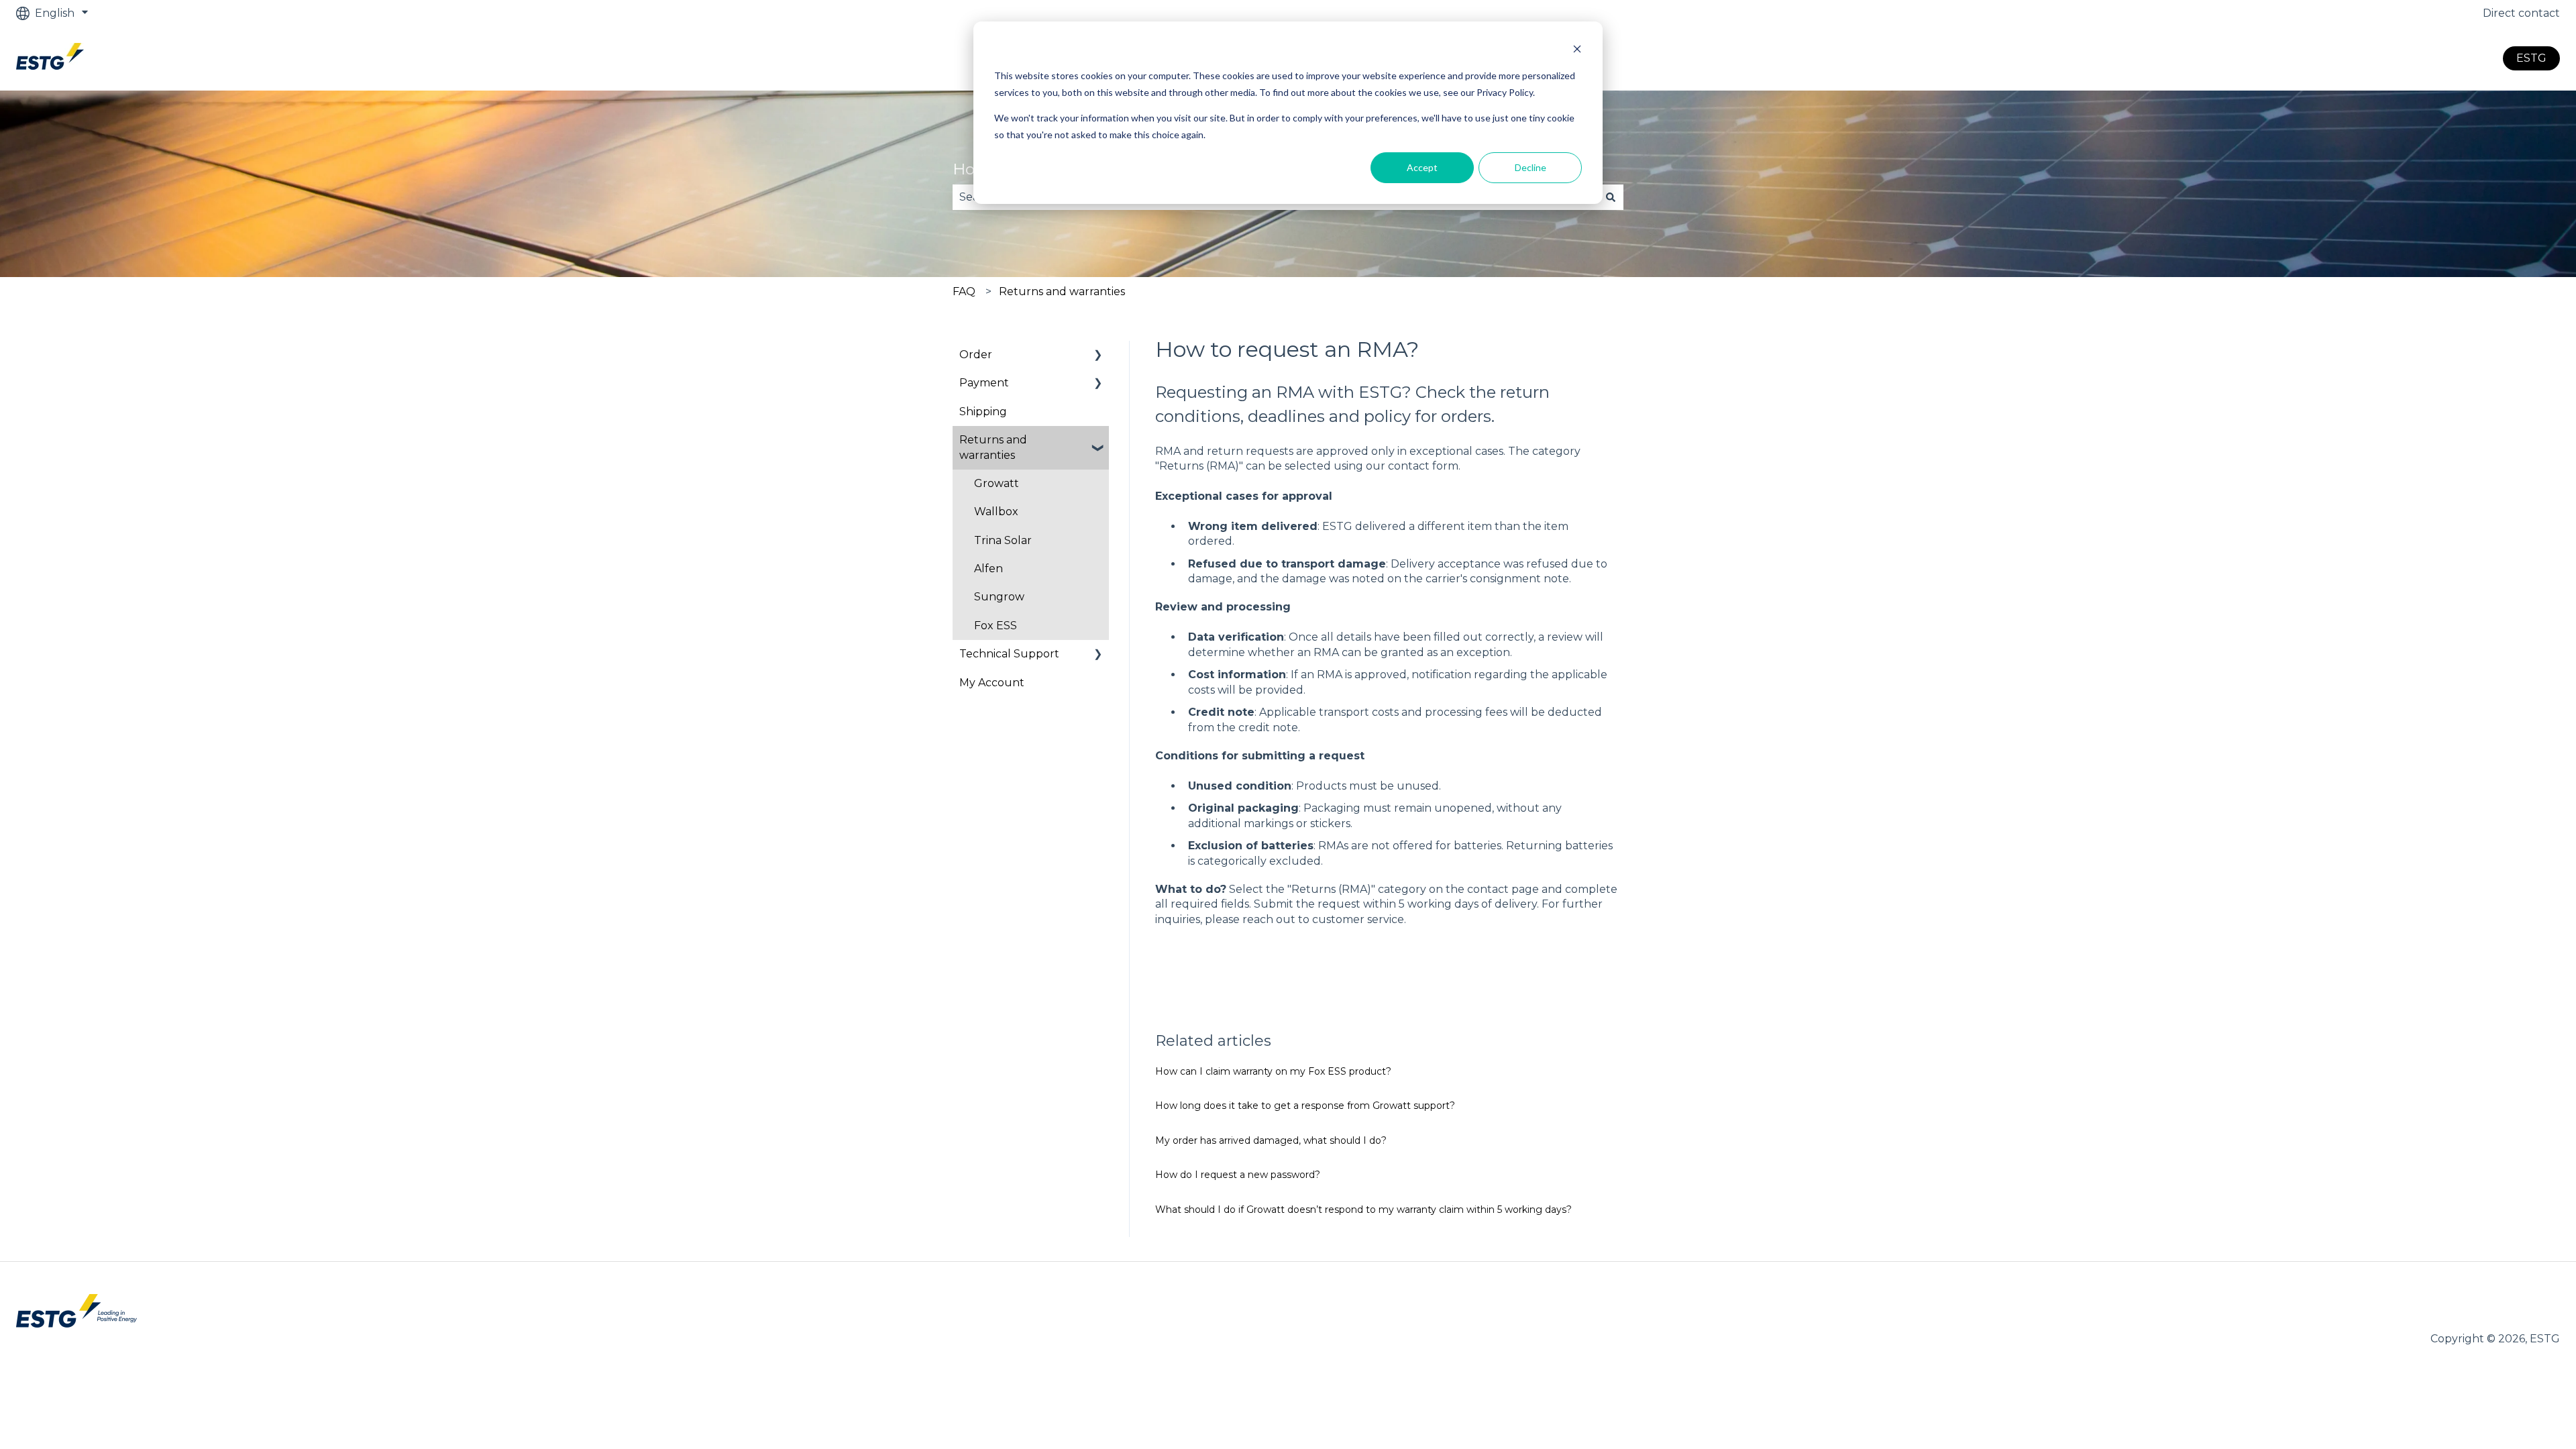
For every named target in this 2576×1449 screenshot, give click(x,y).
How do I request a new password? (1238, 1175)
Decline (1531, 167)
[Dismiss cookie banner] (1577, 51)
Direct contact (2521, 13)
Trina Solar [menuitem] (1003, 540)
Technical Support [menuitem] (1009, 654)
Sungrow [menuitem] (999, 597)
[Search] (1611, 197)
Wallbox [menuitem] (996, 512)
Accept (1422, 167)
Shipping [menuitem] (983, 412)
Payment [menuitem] (984, 383)
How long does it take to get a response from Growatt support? (1305, 1106)
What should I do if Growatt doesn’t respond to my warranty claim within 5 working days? (1363, 1210)
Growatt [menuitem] (997, 483)
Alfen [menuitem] (988, 569)
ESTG (2531, 58)
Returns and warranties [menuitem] (993, 447)
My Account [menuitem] (992, 683)
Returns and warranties (1062, 291)
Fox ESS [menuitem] (996, 626)
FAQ (964, 291)
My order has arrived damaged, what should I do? (1271, 1140)
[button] (1098, 356)
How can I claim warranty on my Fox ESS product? (1273, 1071)
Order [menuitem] (976, 355)
